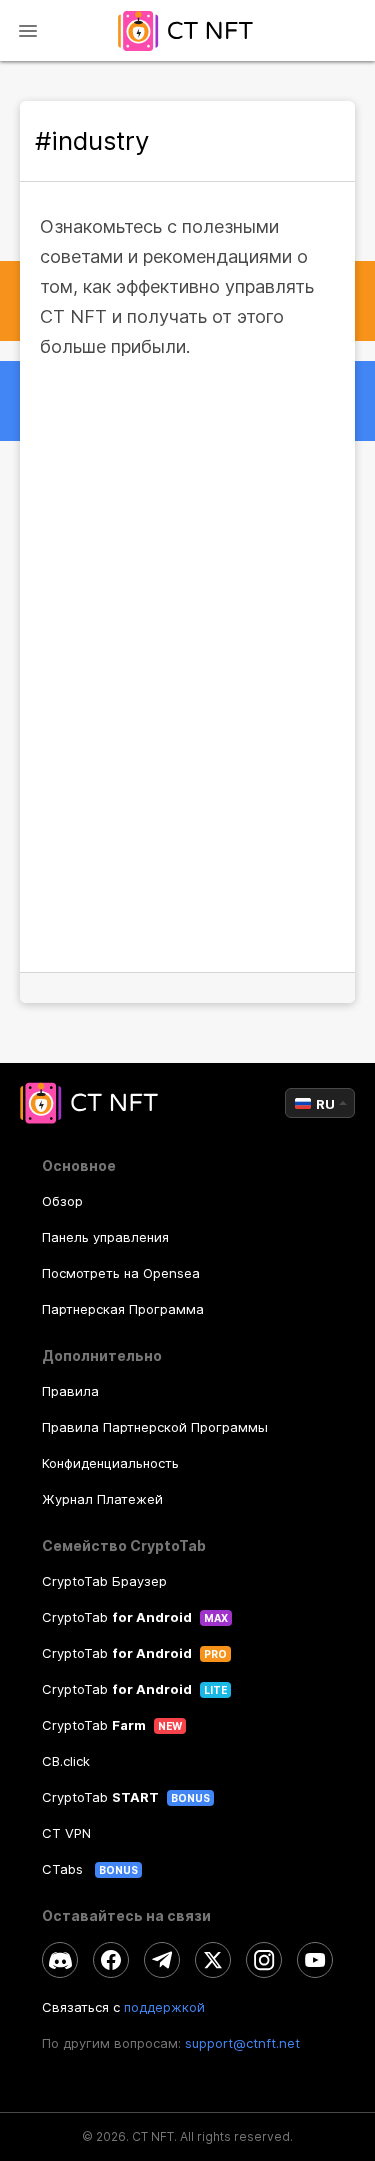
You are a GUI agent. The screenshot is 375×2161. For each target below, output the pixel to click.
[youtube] (315, 1960)
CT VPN (66, 1833)
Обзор (62, 1201)
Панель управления (105, 1237)
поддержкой (164, 2007)
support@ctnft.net (242, 2043)
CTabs (64, 1869)
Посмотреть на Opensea (121, 1273)
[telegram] (162, 1960)
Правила (70, 1391)
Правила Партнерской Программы (155, 1427)
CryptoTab (117, 1617)
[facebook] (111, 1960)
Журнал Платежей (102, 1499)
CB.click (66, 1761)
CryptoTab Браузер (104, 1581)
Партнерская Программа (123, 1309)
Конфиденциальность (110, 1463)
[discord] (60, 1960)
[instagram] (264, 1960)
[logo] (187, 30)
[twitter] (213, 1960)
